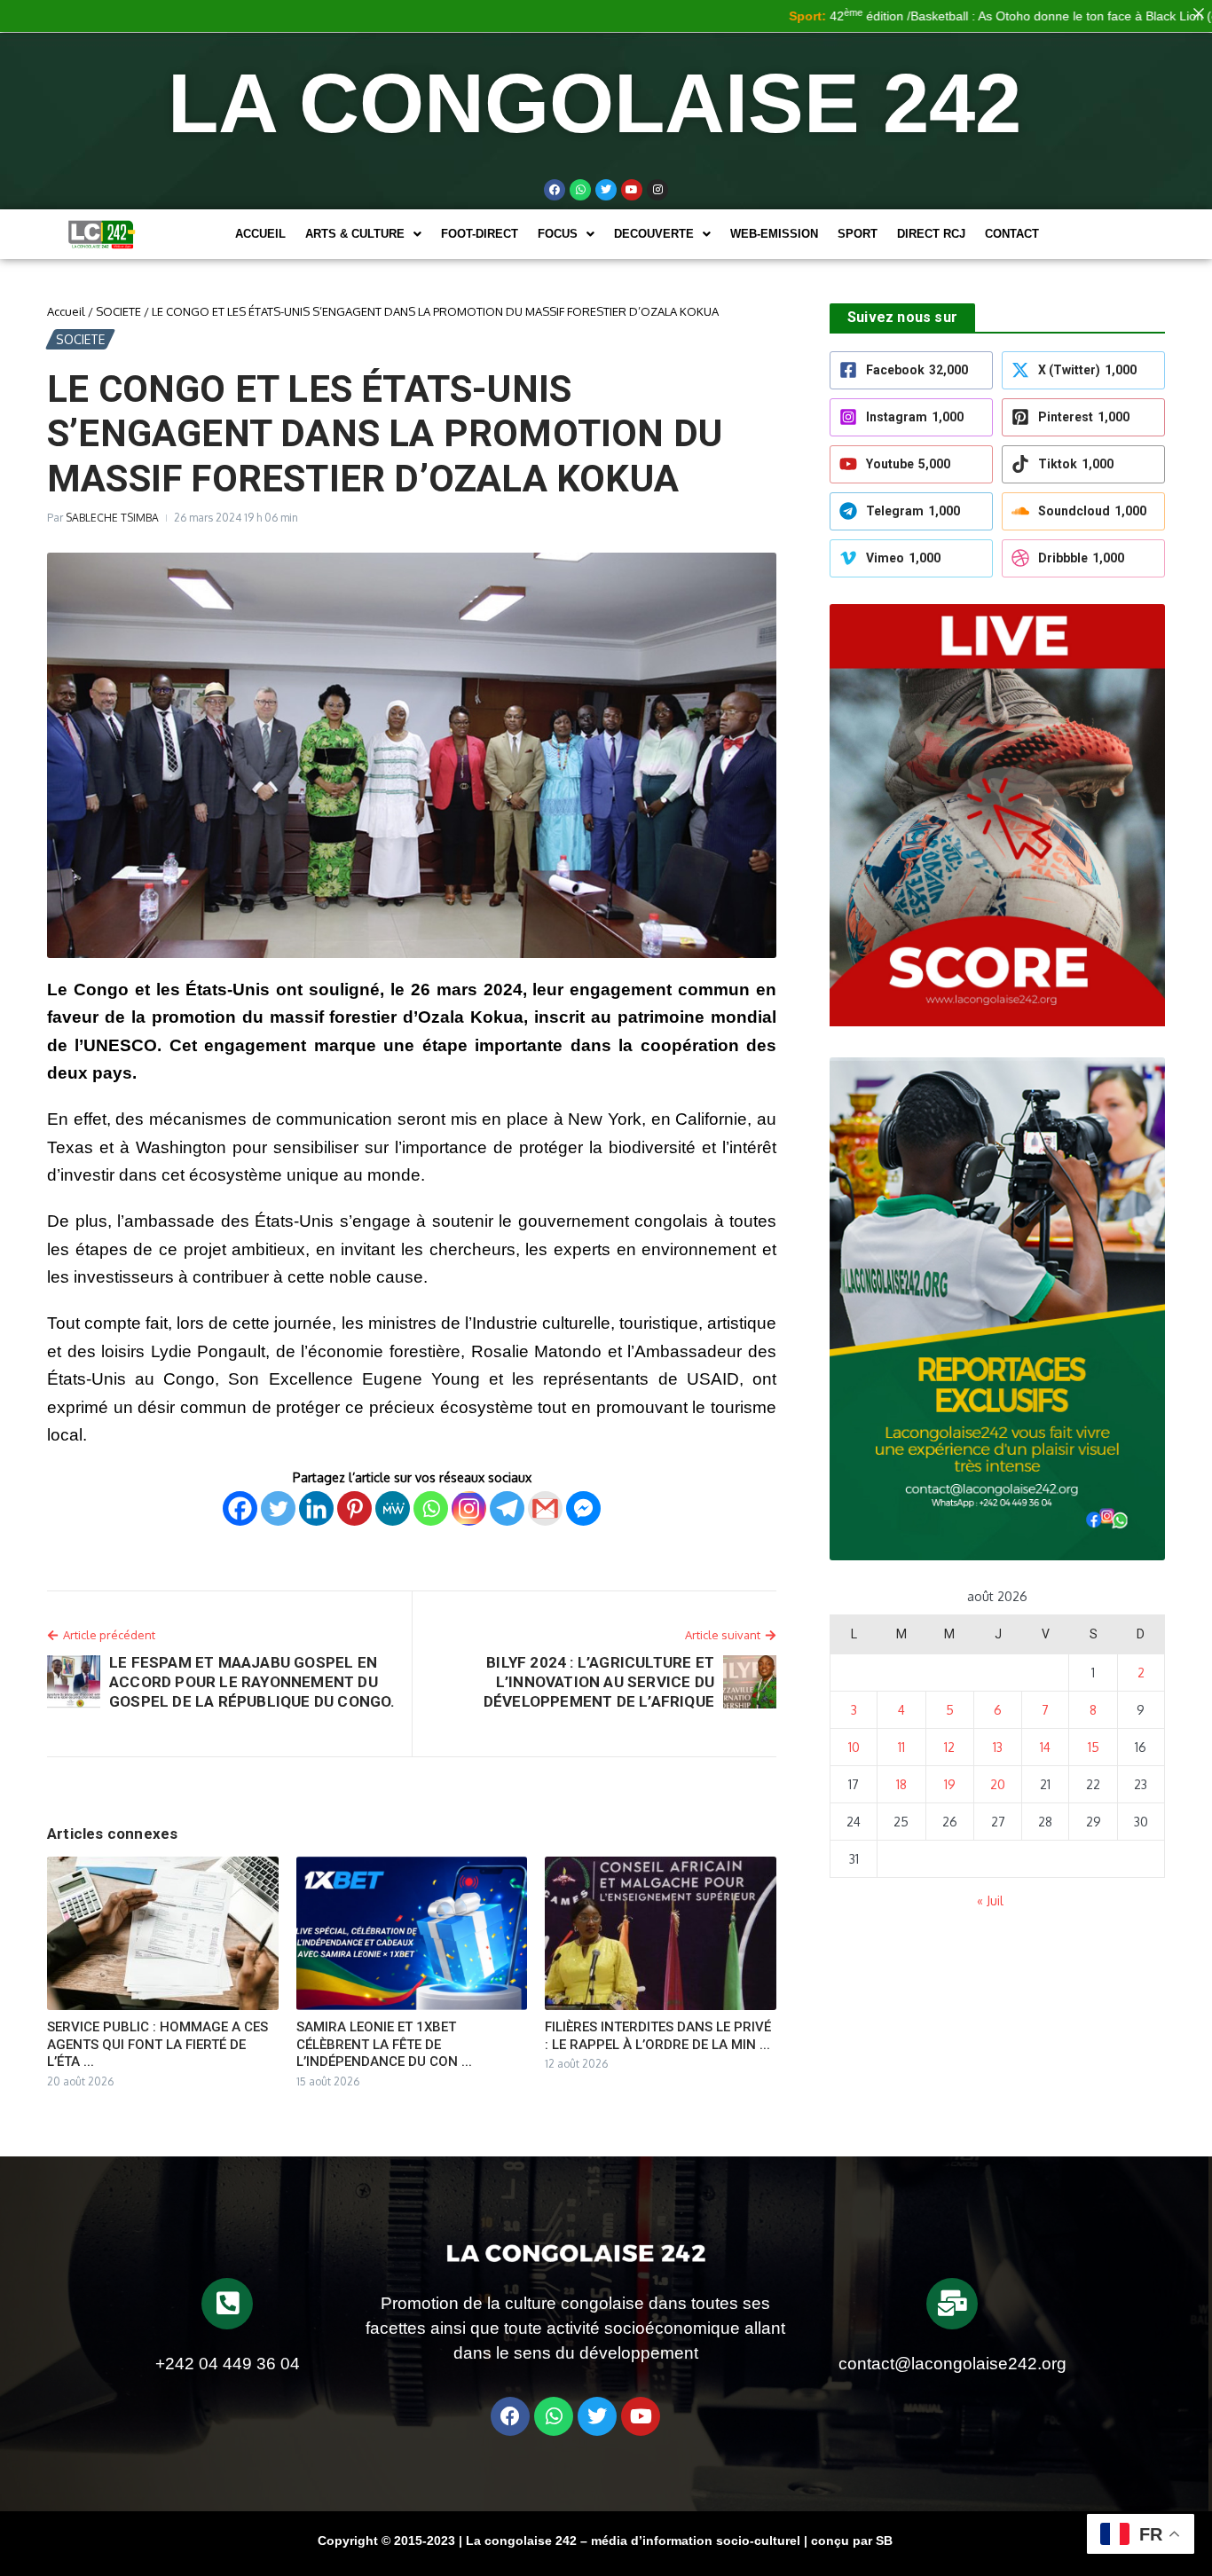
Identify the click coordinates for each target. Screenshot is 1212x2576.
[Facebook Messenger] (583, 1508)
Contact (1012, 234)
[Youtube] (632, 190)
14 (1045, 1747)
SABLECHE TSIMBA (112, 518)
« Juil (990, 1901)
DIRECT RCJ (931, 234)
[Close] (1199, 13)
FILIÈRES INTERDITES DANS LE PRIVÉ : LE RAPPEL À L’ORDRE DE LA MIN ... (658, 2036)
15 (1094, 1747)
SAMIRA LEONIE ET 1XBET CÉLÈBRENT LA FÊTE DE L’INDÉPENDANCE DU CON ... (384, 2044)
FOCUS (558, 234)
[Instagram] (469, 1508)
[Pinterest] (354, 1508)
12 (949, 1747)
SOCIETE (118, 311)
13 (998, 1747)
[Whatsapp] (580, 190)
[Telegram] (507, 1508)
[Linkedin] (316, 1508)
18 (901, 1784)
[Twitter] (606, 190)
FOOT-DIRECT (480, 234)
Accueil (260, 234)
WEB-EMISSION (774, 234)
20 (998, 1784)
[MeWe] (393, 1508)
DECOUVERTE (654, 234)
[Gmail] (545, 1508)
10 (854, 1747)
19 (950, 1784)
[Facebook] (555, 190)
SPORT (858, 234)
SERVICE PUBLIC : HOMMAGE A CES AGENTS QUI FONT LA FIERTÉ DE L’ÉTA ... (157, 2044)
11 (901, 1747)
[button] (363, 234)
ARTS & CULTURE (355, 234)
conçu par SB (852, 2541)
